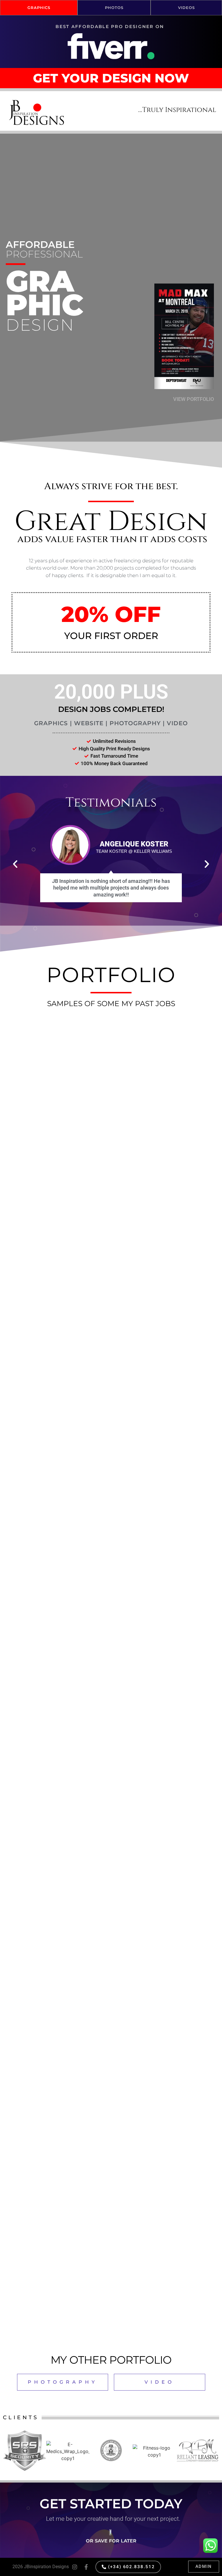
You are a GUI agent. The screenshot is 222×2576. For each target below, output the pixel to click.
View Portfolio (194, 399)
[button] (153, 173)
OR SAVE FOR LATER (111, 2541)
